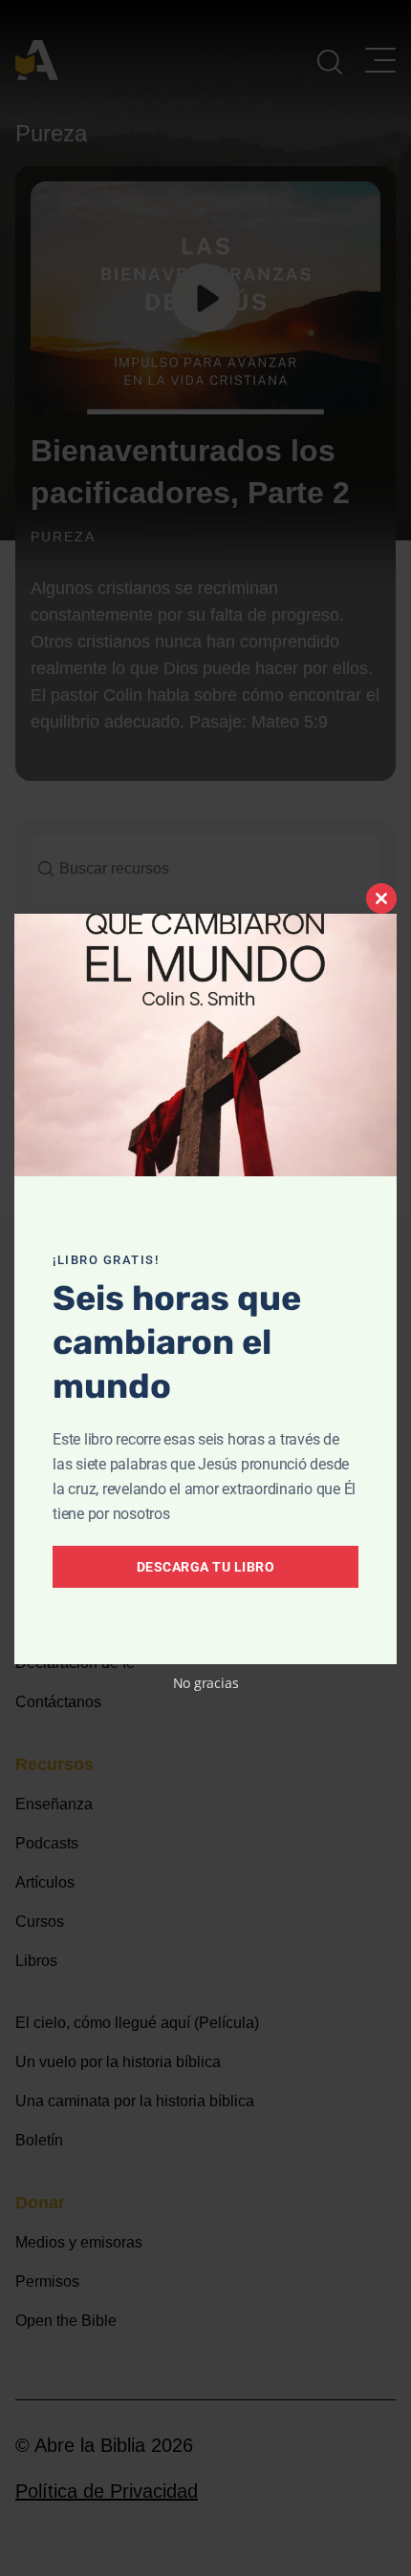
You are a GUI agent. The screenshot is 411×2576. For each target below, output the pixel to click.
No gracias (206, 1683)
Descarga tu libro (206, 1567)
